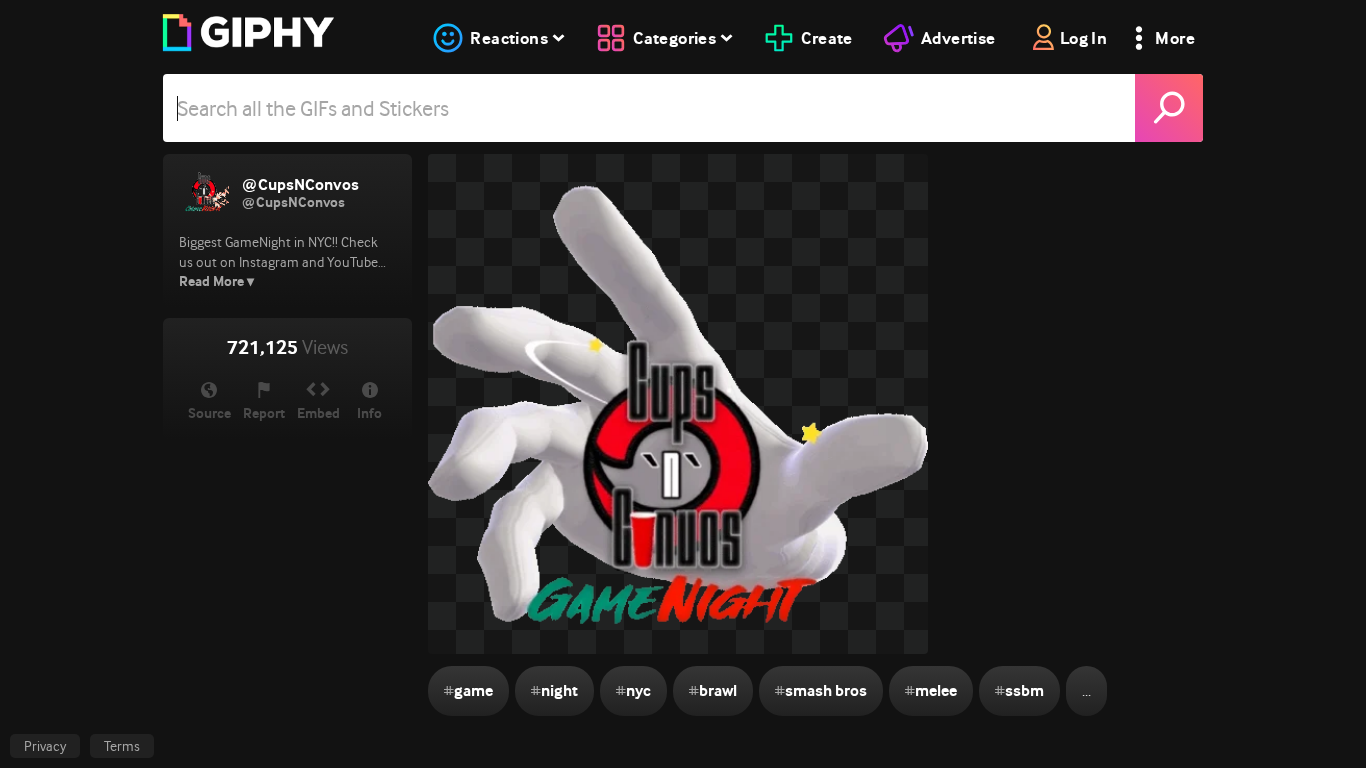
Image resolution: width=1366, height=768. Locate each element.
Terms (122, 746)
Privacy (45, 746)
